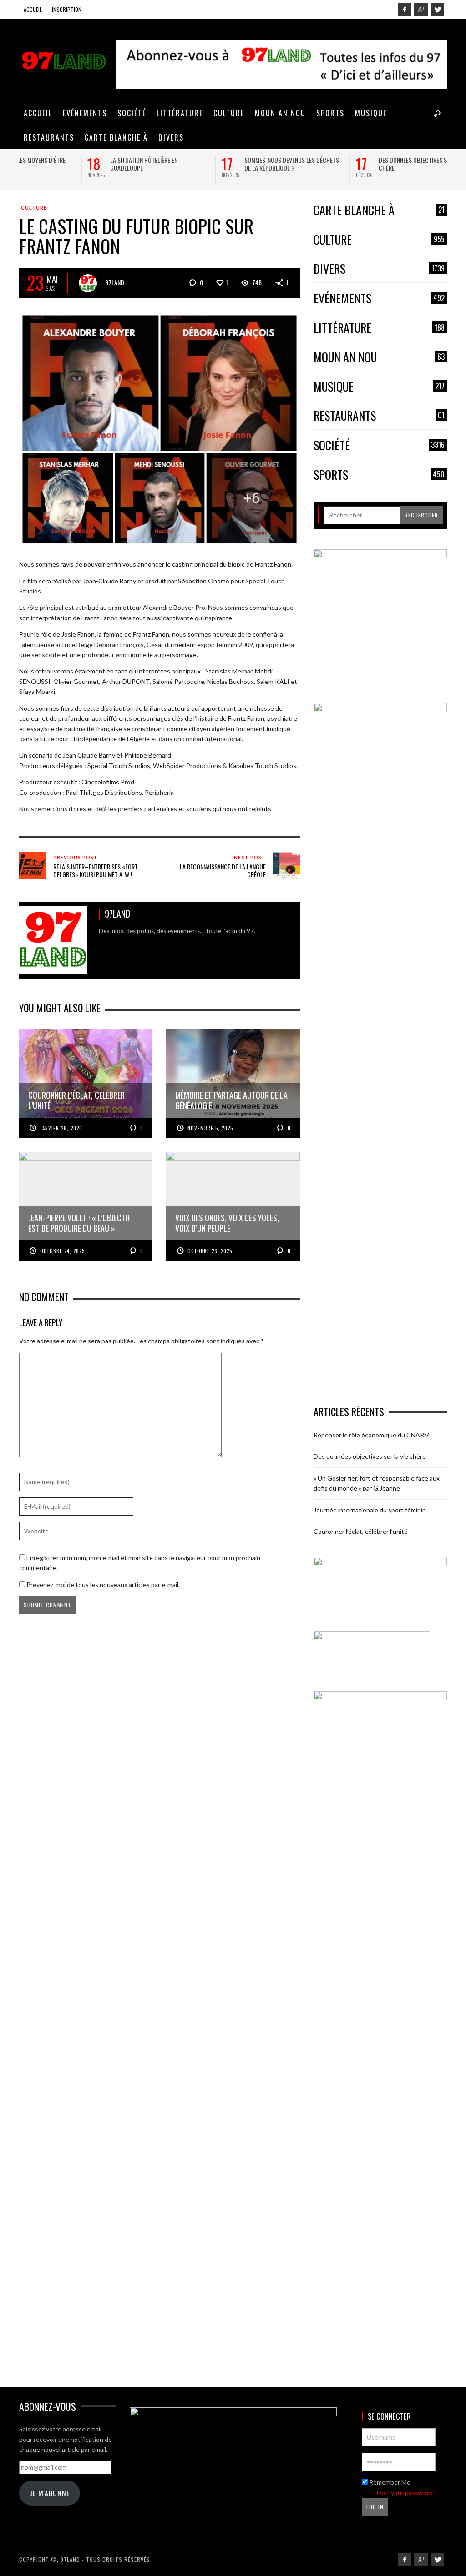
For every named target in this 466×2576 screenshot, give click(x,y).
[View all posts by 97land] (88, 283)
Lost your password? (406, 2493)
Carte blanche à (379, 210)
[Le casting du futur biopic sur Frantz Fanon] (160, 428)
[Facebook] (405, 10)
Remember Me (389, 2482)
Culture (34, 208)
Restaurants (379, 416)
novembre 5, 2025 (210, 1128)
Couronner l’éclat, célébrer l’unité (361, 1531)
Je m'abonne (50, 2493)
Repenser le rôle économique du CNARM (372, 1435)
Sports (379, 475)
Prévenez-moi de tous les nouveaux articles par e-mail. (103, 1584)
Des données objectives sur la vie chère (356, 164)
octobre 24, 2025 (62, 1251)
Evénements (379, 299)
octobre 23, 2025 (210, 1251)
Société (379, 445)
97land (115, 282)
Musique (379, 387)
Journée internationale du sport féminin (370, 1510)
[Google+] (421, 10)
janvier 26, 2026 (61, 1128)
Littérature (379, 328)
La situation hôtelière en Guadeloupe (76, 164)
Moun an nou (379, 357)
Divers (379, 269)
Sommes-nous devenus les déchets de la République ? (223, 164)
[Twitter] (437, 10)
